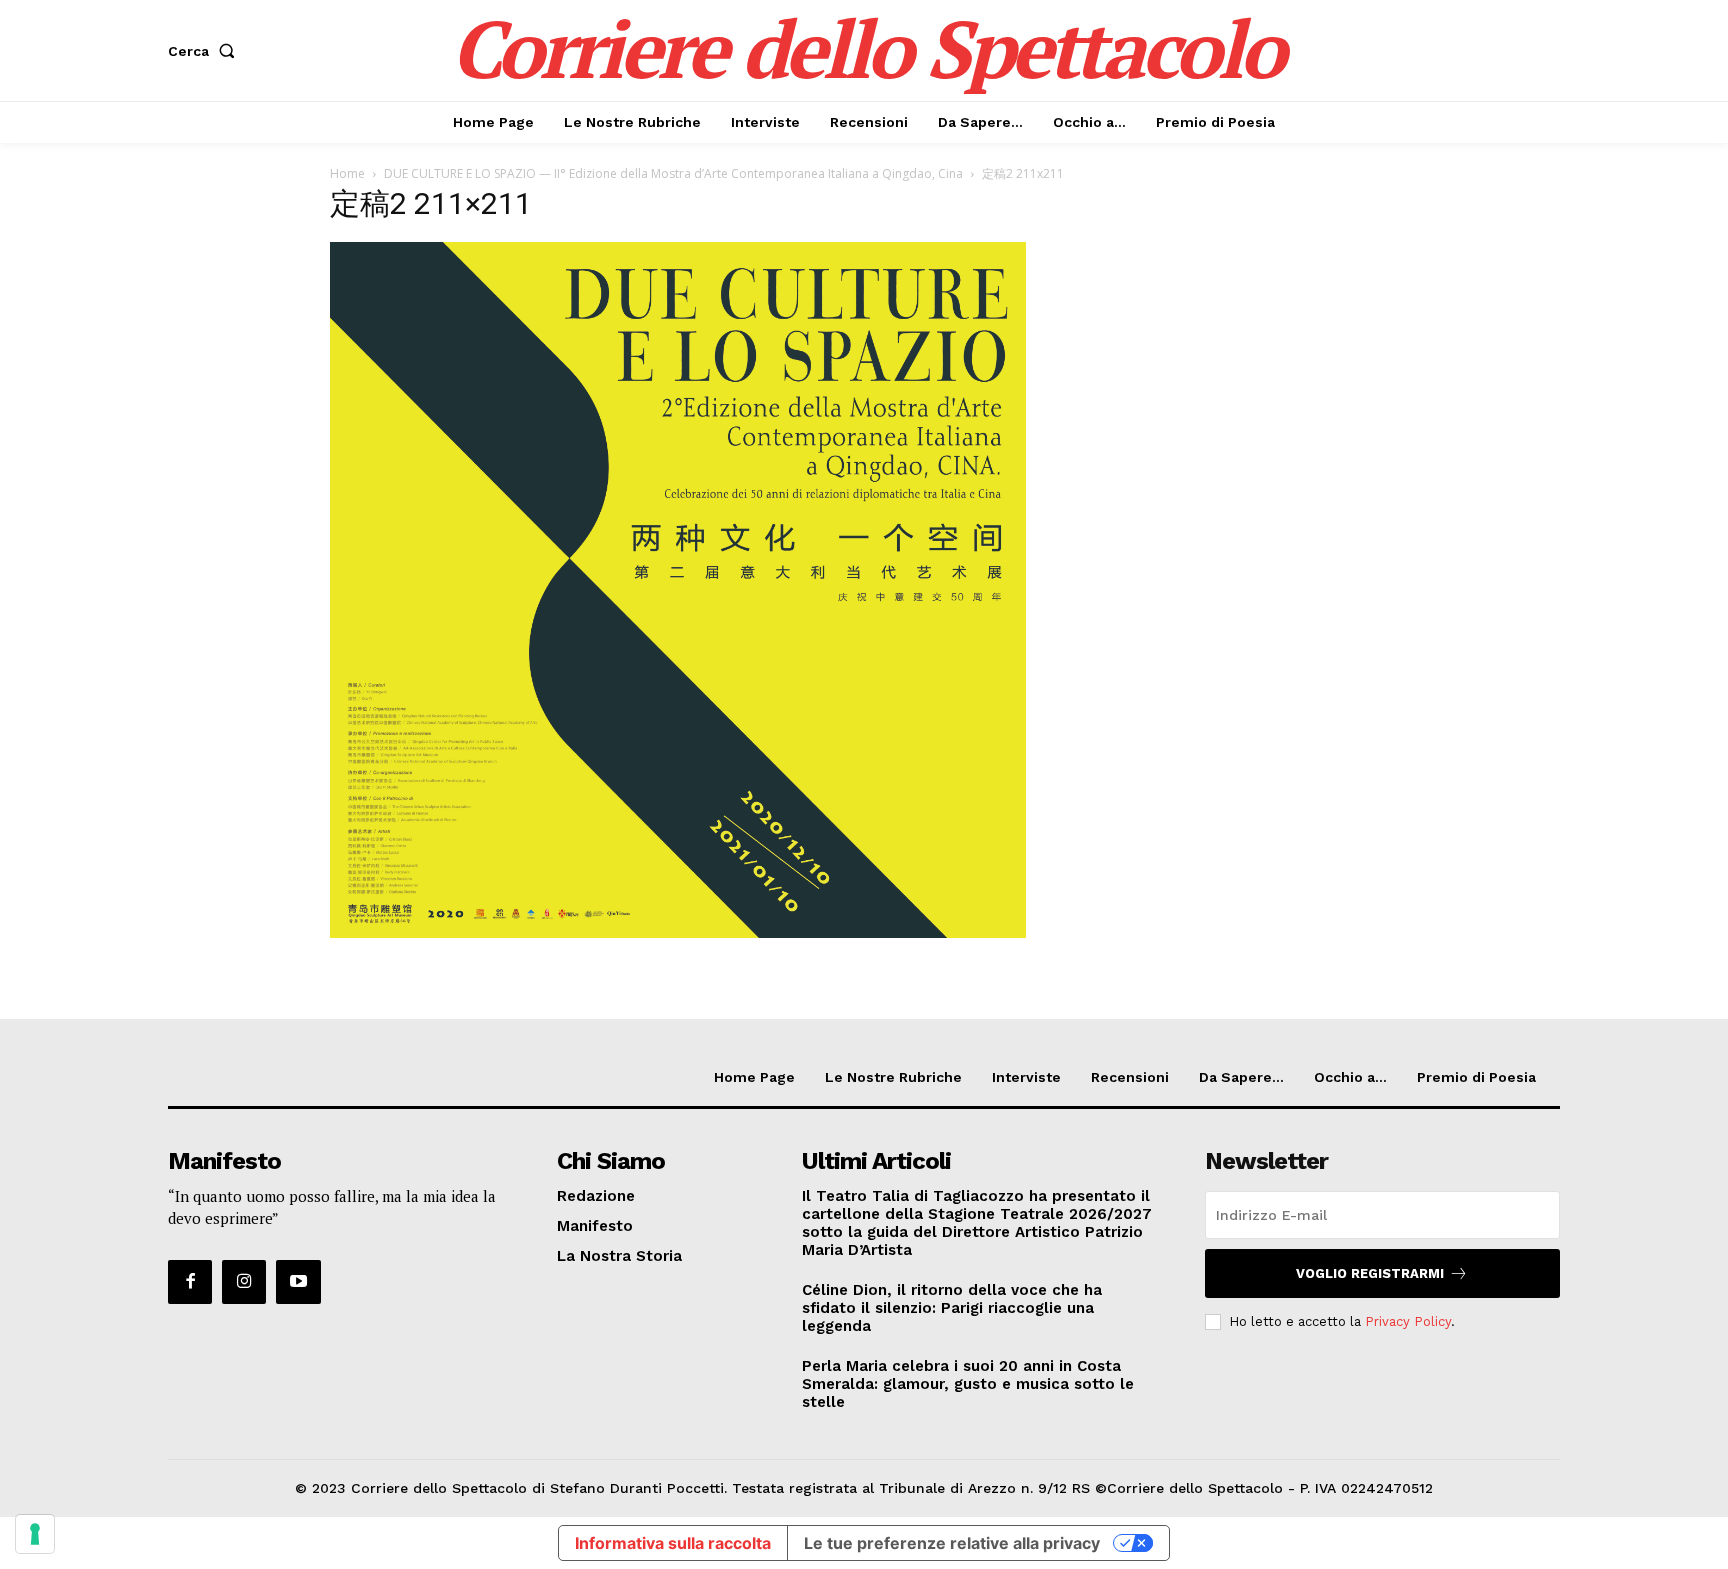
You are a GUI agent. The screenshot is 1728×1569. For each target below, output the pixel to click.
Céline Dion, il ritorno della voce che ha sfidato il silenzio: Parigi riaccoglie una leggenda (952, 1308)
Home (347, 173)
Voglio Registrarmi (1370, 1273)
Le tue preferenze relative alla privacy (952, 1543)
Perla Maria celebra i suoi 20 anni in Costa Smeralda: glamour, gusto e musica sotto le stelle (968, 1384)
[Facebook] (190, 1282)
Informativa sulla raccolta (673, 1543)
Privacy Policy (1408, 1321)
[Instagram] (244, 1282)
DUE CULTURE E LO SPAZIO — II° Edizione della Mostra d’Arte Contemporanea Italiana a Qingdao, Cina (673, 173)
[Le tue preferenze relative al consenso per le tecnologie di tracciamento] (35, 1534)
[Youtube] (298, 1282)
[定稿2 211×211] (678, 932)
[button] (205, 51)
